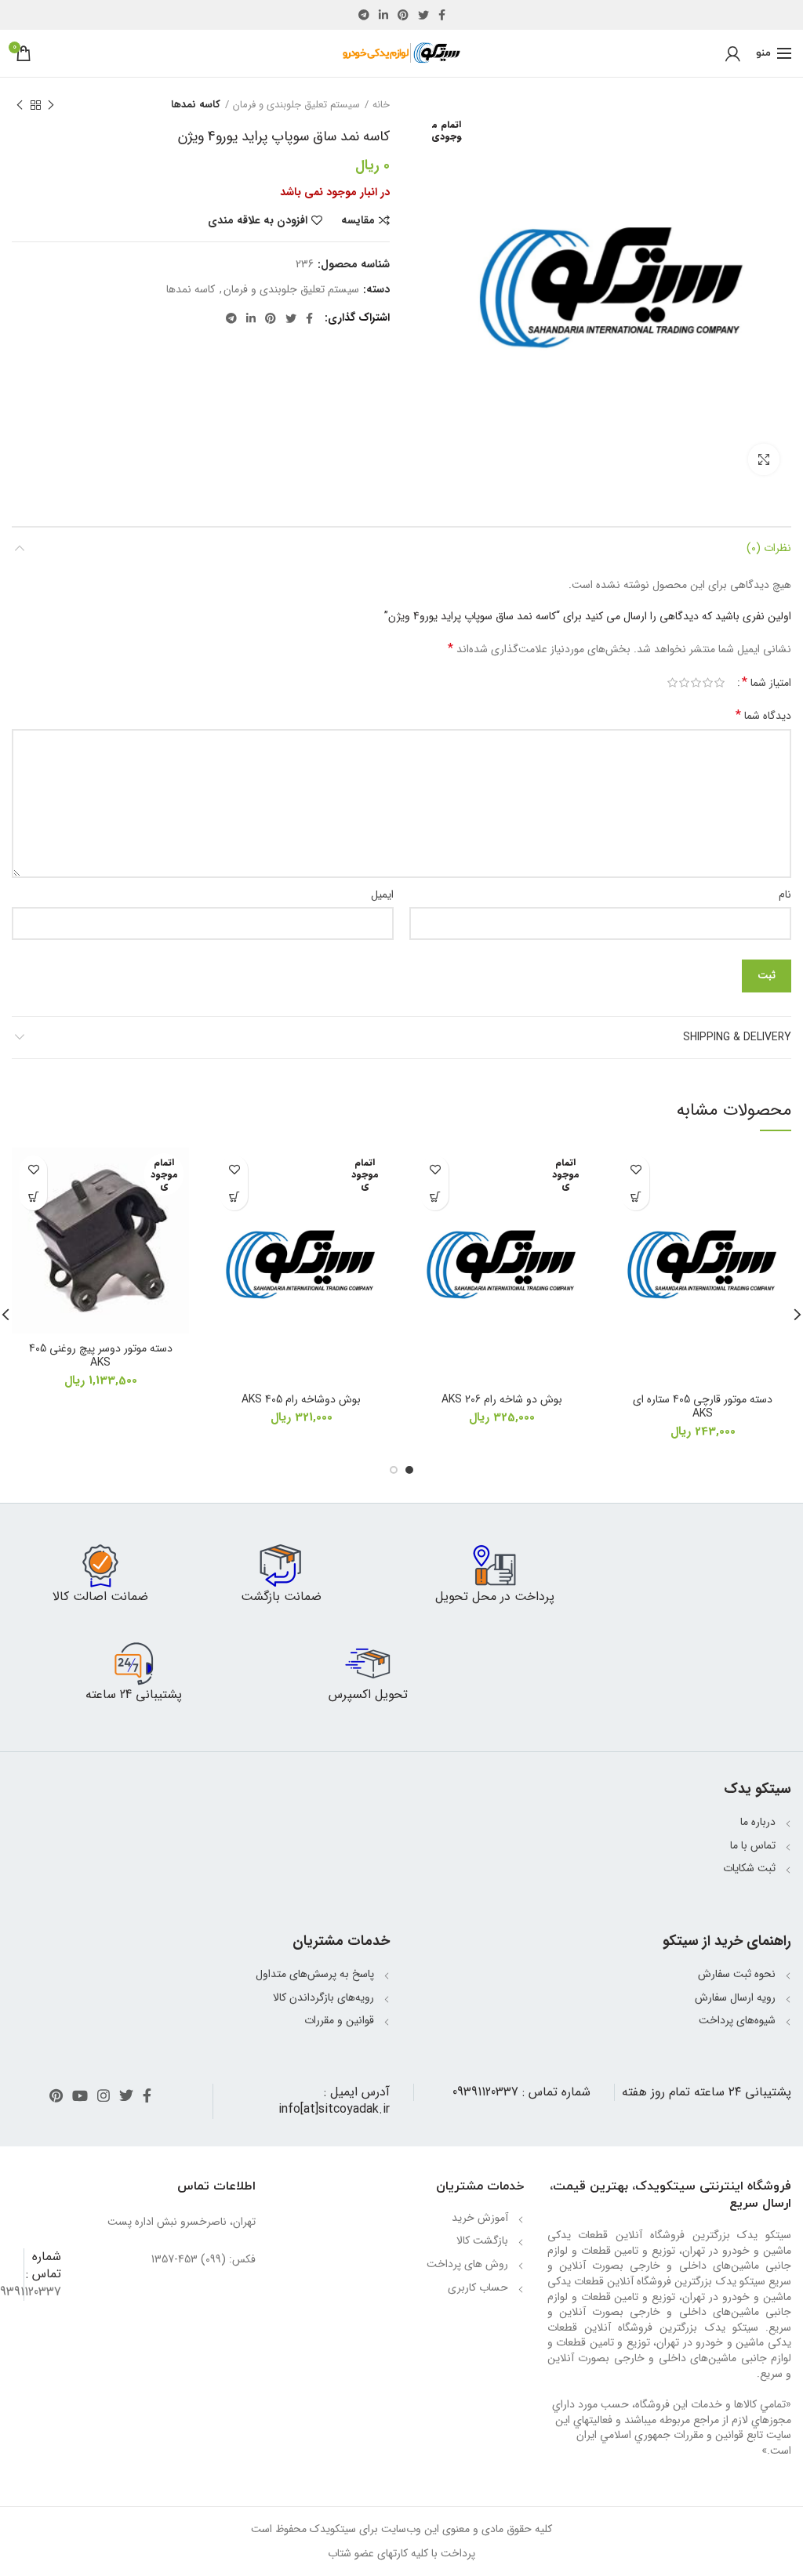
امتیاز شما (767, 683)
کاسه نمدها (196, 105)
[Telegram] (364, 15)
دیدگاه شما (763, 716)
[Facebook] (442, 15)
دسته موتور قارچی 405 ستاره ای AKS (703, 1406)
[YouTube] (80, 2095)
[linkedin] (383, 15)
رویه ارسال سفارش (735, 1997)
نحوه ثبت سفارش (737, 1974)
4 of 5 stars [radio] (684, 683)
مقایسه (358, 220)
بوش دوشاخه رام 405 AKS (301, 1399)
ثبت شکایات (749, 1868)
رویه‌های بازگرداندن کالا (323, 1997)
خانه (381, 105)
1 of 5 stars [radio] (719, 683)
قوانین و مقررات (339, 2020)
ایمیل (382, 894)
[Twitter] (423, 15)
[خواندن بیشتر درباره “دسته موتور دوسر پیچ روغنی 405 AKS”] (33, 1197)
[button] (636, 1197)
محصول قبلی (51, 105)
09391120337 (485, 2092)
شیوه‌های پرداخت (737, 2020)
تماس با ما (753, 1845)
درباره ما (758, 1822)
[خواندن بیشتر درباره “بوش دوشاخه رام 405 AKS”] (234, 1197)
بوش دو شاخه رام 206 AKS (502, 1399)
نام (785, 894)
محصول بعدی (20, 105)
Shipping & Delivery (737, 1037)
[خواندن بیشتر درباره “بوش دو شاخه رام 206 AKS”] (435, 1197)
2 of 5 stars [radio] (708, 683)
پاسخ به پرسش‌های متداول (315, 1974)
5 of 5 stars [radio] (672, 683)
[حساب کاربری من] (733, 53)
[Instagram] (104, 2095)
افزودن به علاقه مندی (258, 220)
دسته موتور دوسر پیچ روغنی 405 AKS (101, 1355)
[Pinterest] (403, 15)
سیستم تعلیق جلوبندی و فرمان (296, 105)
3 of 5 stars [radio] (696, 683)
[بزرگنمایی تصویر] (764, 459)
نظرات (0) (769, 548)
